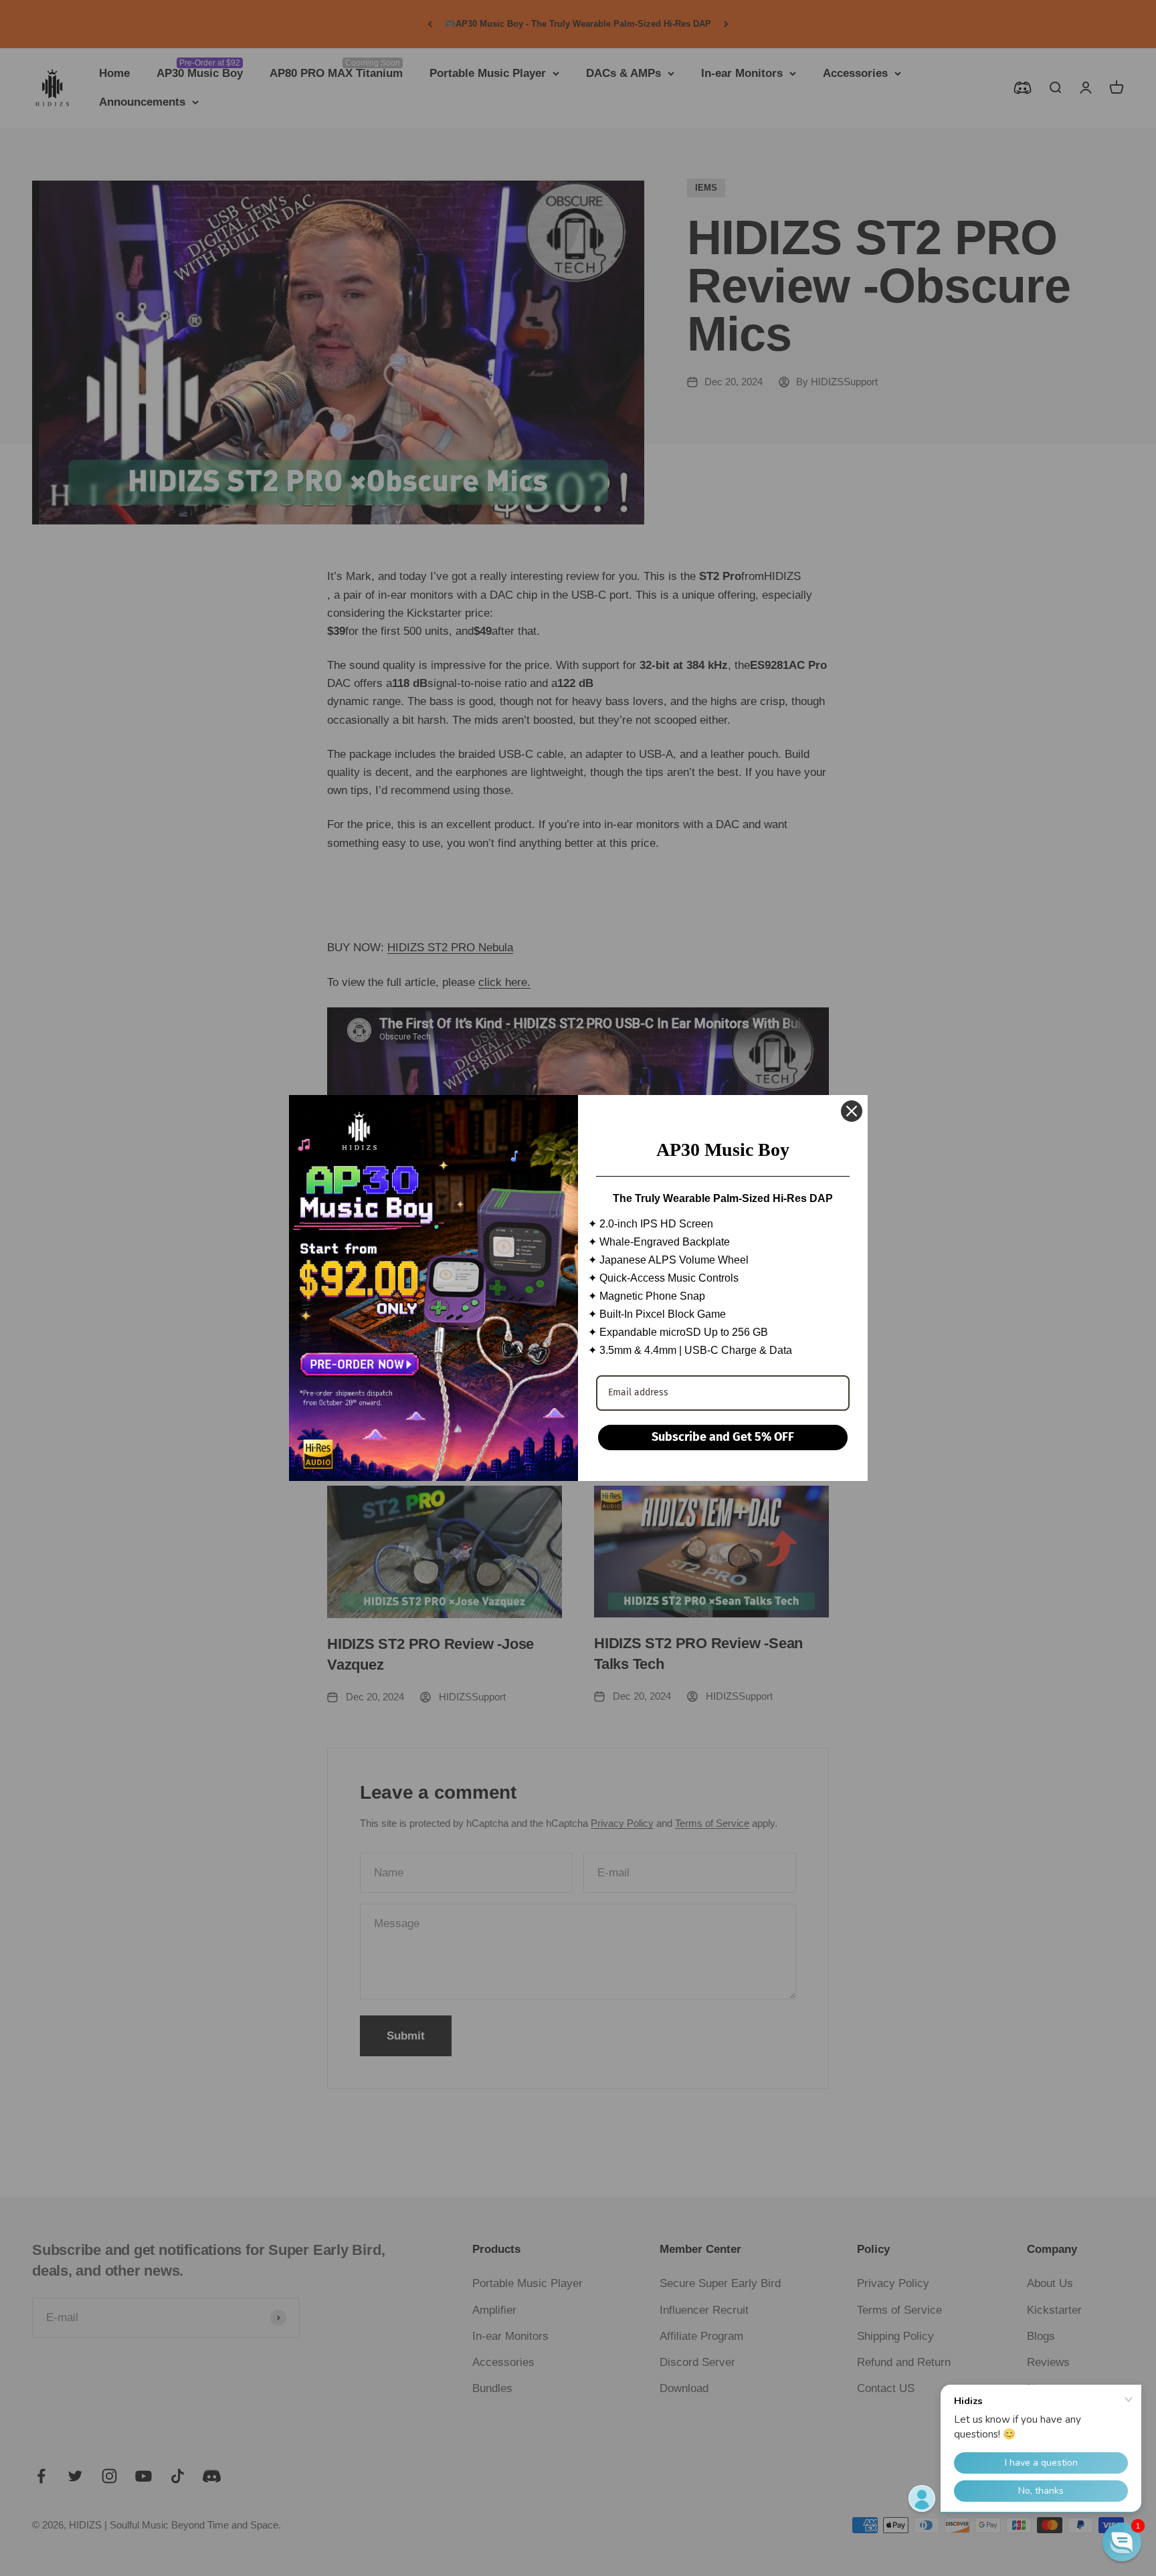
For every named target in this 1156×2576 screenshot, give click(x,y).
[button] (1122, 2542)
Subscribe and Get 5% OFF (723, 1437)
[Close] (852, 1111)
